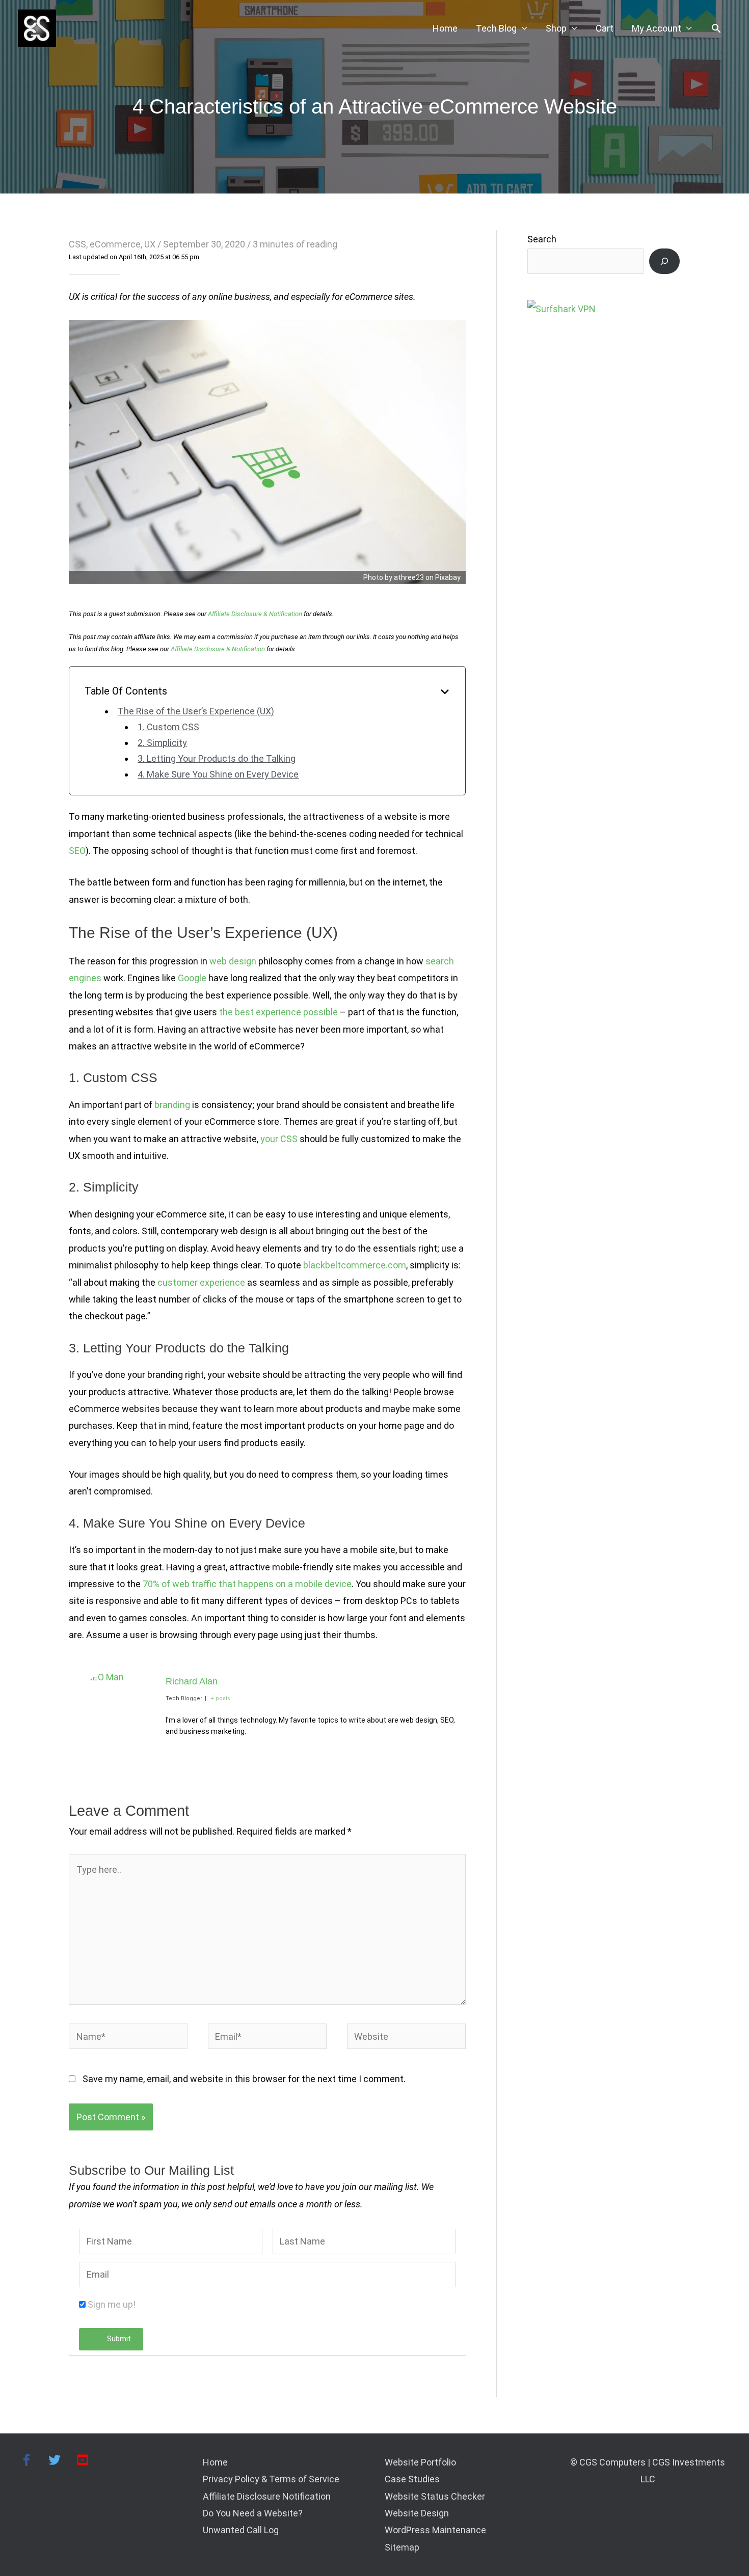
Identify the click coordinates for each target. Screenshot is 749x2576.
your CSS (279, 1139)
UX (150, 244)
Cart (605, 28)
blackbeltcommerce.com (355, 1265)
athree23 (409, 577)
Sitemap (402, 2547)
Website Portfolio (420, 2462)
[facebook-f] (33, 2460)
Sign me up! (112, 2304)
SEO (77, 851)
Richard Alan (192, 1681)
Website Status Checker (435, 2496)
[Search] (664, 261)
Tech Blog (496, 28)
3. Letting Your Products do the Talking (217, 758)
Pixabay (448, 577)
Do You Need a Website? (253, 2513)
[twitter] (61, 2460)
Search (542, 239)
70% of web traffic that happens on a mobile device (247, 1584)
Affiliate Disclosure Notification (267, 2496)
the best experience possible (278, 1012)
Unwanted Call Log (241, 2530)
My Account (657, 28)
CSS (77, 244)
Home (445, 28)
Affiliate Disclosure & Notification (255, 614)
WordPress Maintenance (435, 2530)
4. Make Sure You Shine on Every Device (218, 774)
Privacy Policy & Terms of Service (271, 2479)
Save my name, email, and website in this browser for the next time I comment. (244, 2079)
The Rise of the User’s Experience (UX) (196, 711)
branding (172, 1105)
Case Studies (412, 2479)
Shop (556, 28)
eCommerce (115, 244)
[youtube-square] (84, 2460)
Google (192, 978)
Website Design (417, 2513)
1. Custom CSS (168, 727)
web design (233, 961)
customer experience (201, 1282)
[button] (716, 28)
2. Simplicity (162, 743)
